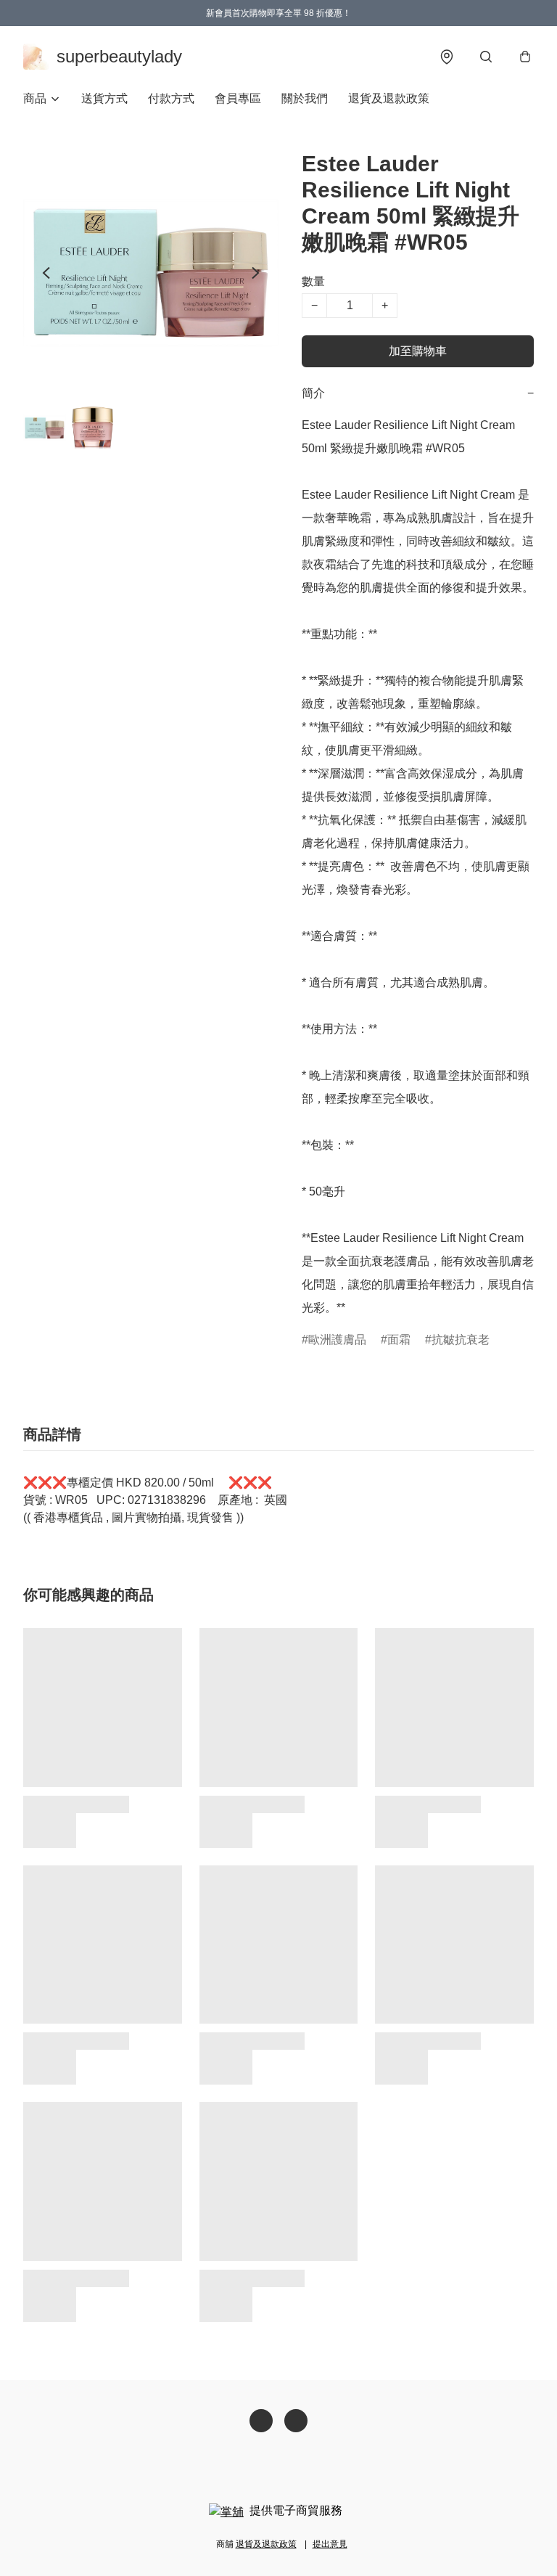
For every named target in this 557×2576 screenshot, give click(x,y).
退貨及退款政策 (389, 98)
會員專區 (238, 98)
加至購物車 (418, 351)
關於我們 (305, 98)
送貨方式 (104, 98)
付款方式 (171, 98)
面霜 (399, 1340)
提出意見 (330, 2544)
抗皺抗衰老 (461, 1340)
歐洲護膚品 (337, 1340)
